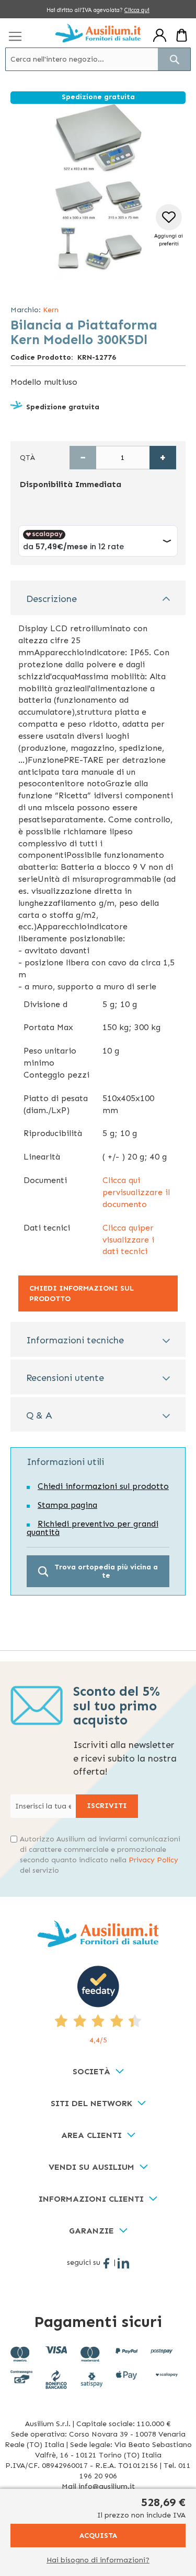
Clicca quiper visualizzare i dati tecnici (128, 1240)
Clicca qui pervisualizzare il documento (136, 1192)
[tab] (98, 598)
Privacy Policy (153, 1860)
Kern (51, 310)
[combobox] (98, 59)
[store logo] (98, 33)
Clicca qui (137, 10)
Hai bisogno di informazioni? (98, 2560)
